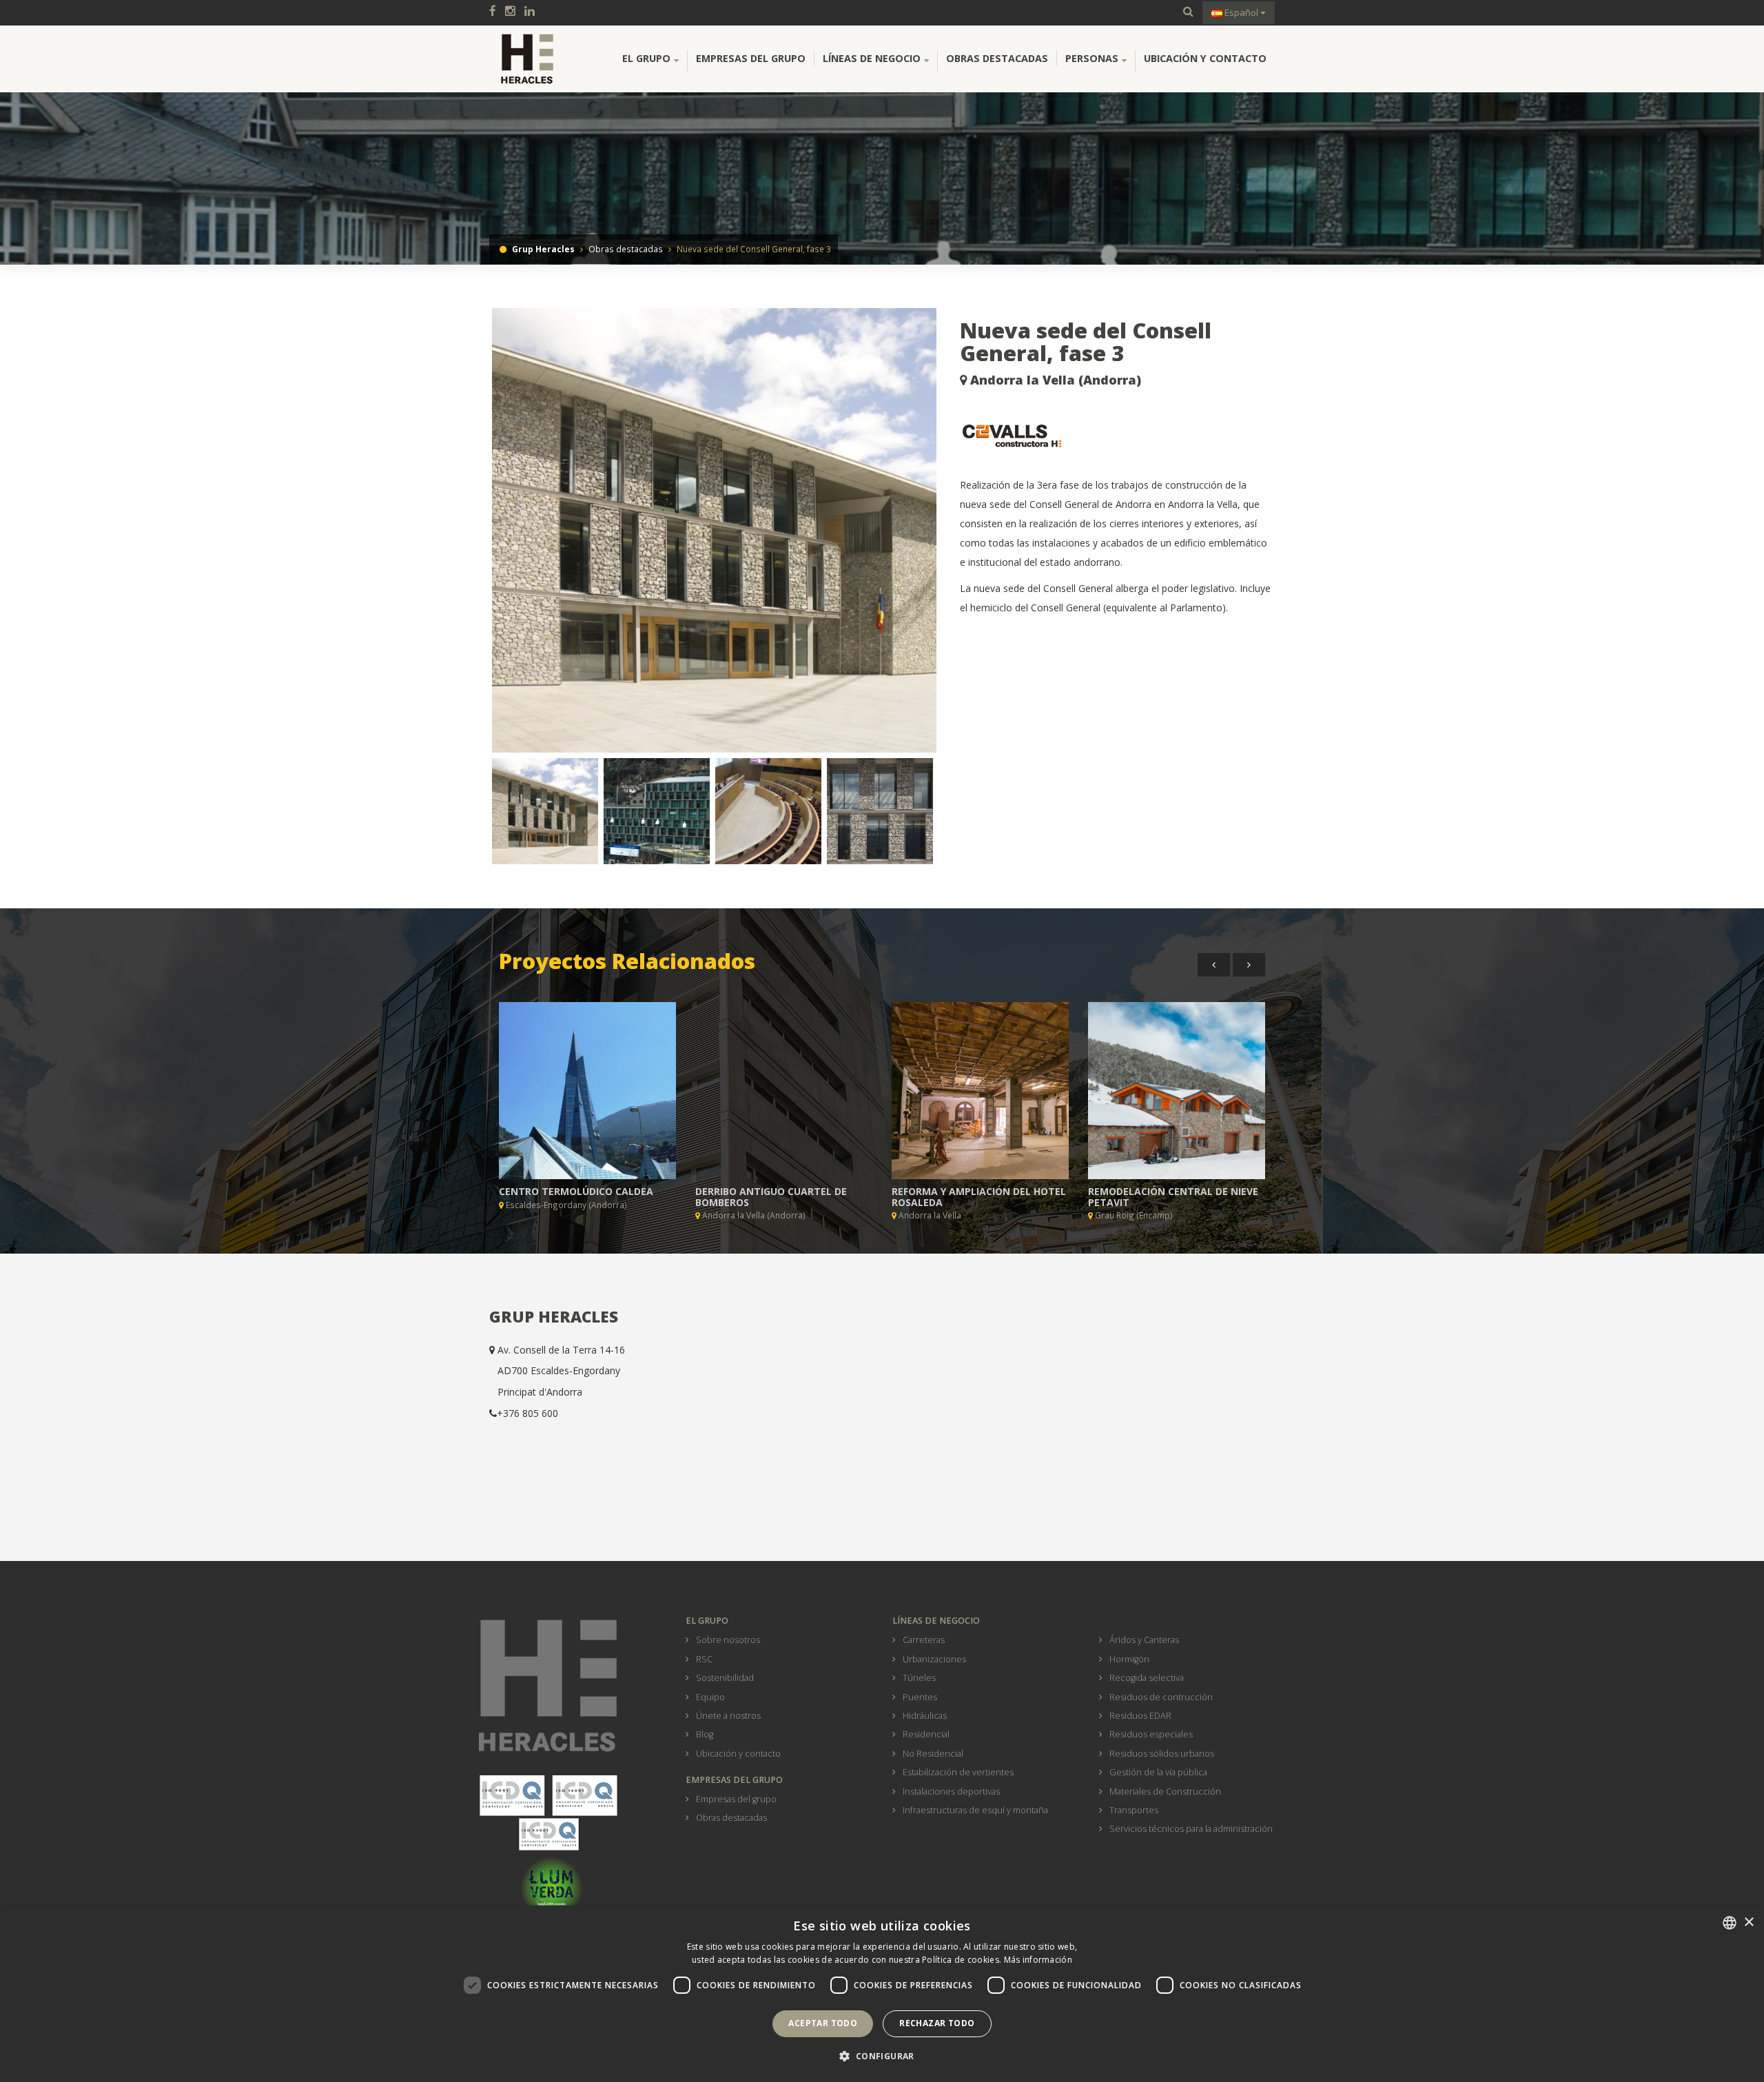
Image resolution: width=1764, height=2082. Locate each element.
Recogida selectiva (1147, 1678)
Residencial (926, 1734)
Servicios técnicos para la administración (1191, 1829)
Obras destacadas (997, 58)
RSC (704, 1659)
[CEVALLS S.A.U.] (1118, 436)
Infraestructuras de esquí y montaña (975, 1810)
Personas (1092, 58)
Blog (705, 1734)
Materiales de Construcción (1165, 1792)
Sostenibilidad (725, 1678)
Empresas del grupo (751, 58)
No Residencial (933, 1754)
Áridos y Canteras (1144, 1640)
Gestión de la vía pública (1158, 1772)
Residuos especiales (1151, 1734)
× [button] (1748, 1922)
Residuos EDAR (1140, 1716)
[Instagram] (514, 12)
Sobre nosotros (728, 1640)
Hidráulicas (925, 1716)
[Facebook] (496, 12)
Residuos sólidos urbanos (1162, 1754)
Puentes (920, 1697)
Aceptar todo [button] (823, 2023)
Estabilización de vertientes (958, 1772)
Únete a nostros (728, 1716)
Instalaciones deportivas (951, 1792)
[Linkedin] (533, 12)
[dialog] (882, 1994)
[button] (882, 2057)
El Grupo (646, 58)
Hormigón (1129, 1659)
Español (1241, 12)
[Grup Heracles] (527, 59)
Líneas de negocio (872, 58)
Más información (1038, 1960)
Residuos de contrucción (1161, 1697)
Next (960, 536)
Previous (471, 536)
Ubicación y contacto (1205, 58)
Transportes (1134, 1810)
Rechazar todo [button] (937, 2023)
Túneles (919, 1678)
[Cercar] (1188, 12)
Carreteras (924, 1640)
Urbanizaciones (934, 1659)
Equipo (710, 1697)
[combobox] (1730, 1923)
